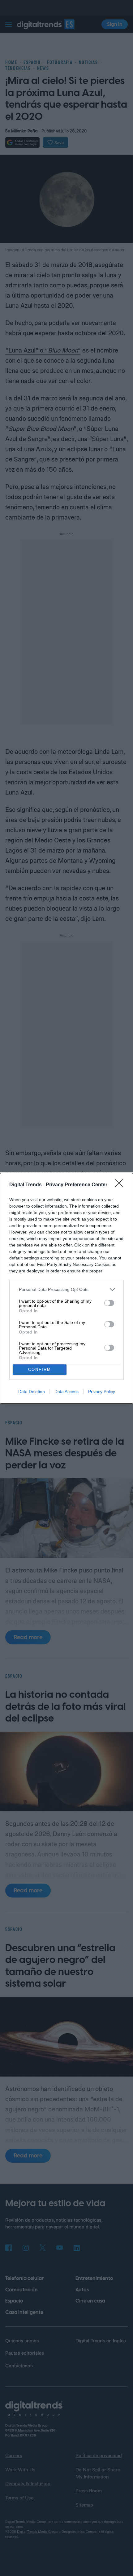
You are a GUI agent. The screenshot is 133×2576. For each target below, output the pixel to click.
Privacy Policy (102, 1392)
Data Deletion (32, 1392)
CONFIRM (40, 1369)
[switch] (109, 1303)
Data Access (66, 1392)
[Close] (121, 1185)
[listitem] (66, 1290)
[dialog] (66, 1288)
